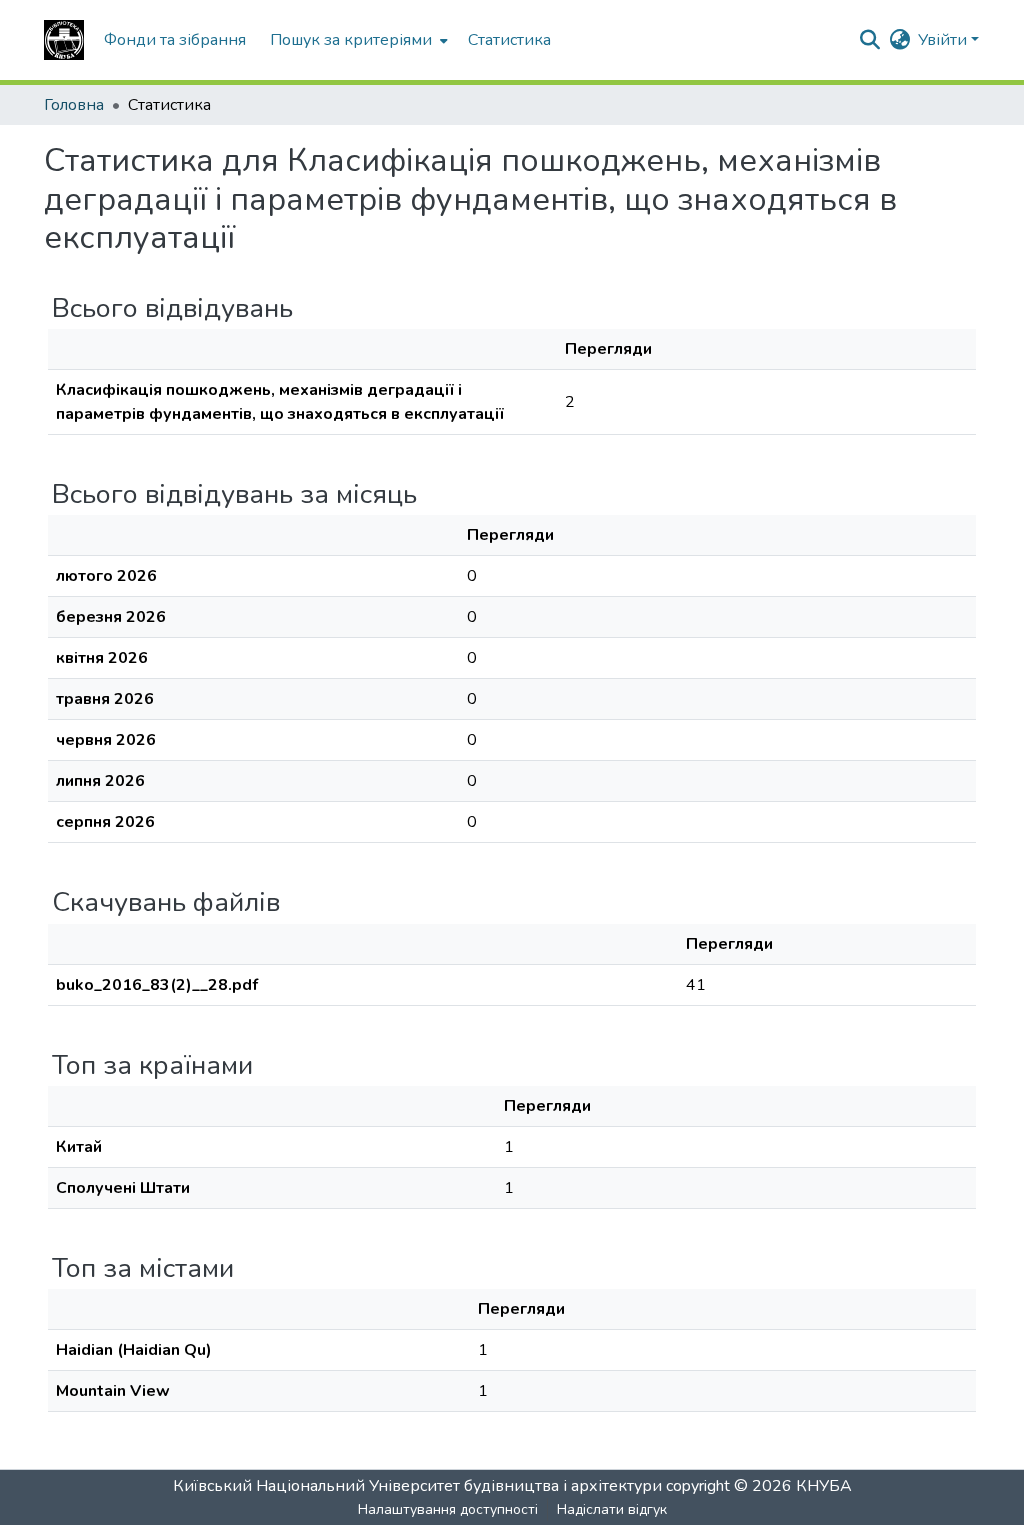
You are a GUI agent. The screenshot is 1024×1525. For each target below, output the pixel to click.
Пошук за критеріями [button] (351, 40)
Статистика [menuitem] (509, 40)
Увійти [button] (944, 40)
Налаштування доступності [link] (448, 1509)
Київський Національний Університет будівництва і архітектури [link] (417, 1486)
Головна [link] (74, 105)
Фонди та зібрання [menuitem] (175, 40)
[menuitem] (357, 40)
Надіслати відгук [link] (612, 1509)
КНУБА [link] (824, 1486)
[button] (64, 40)
